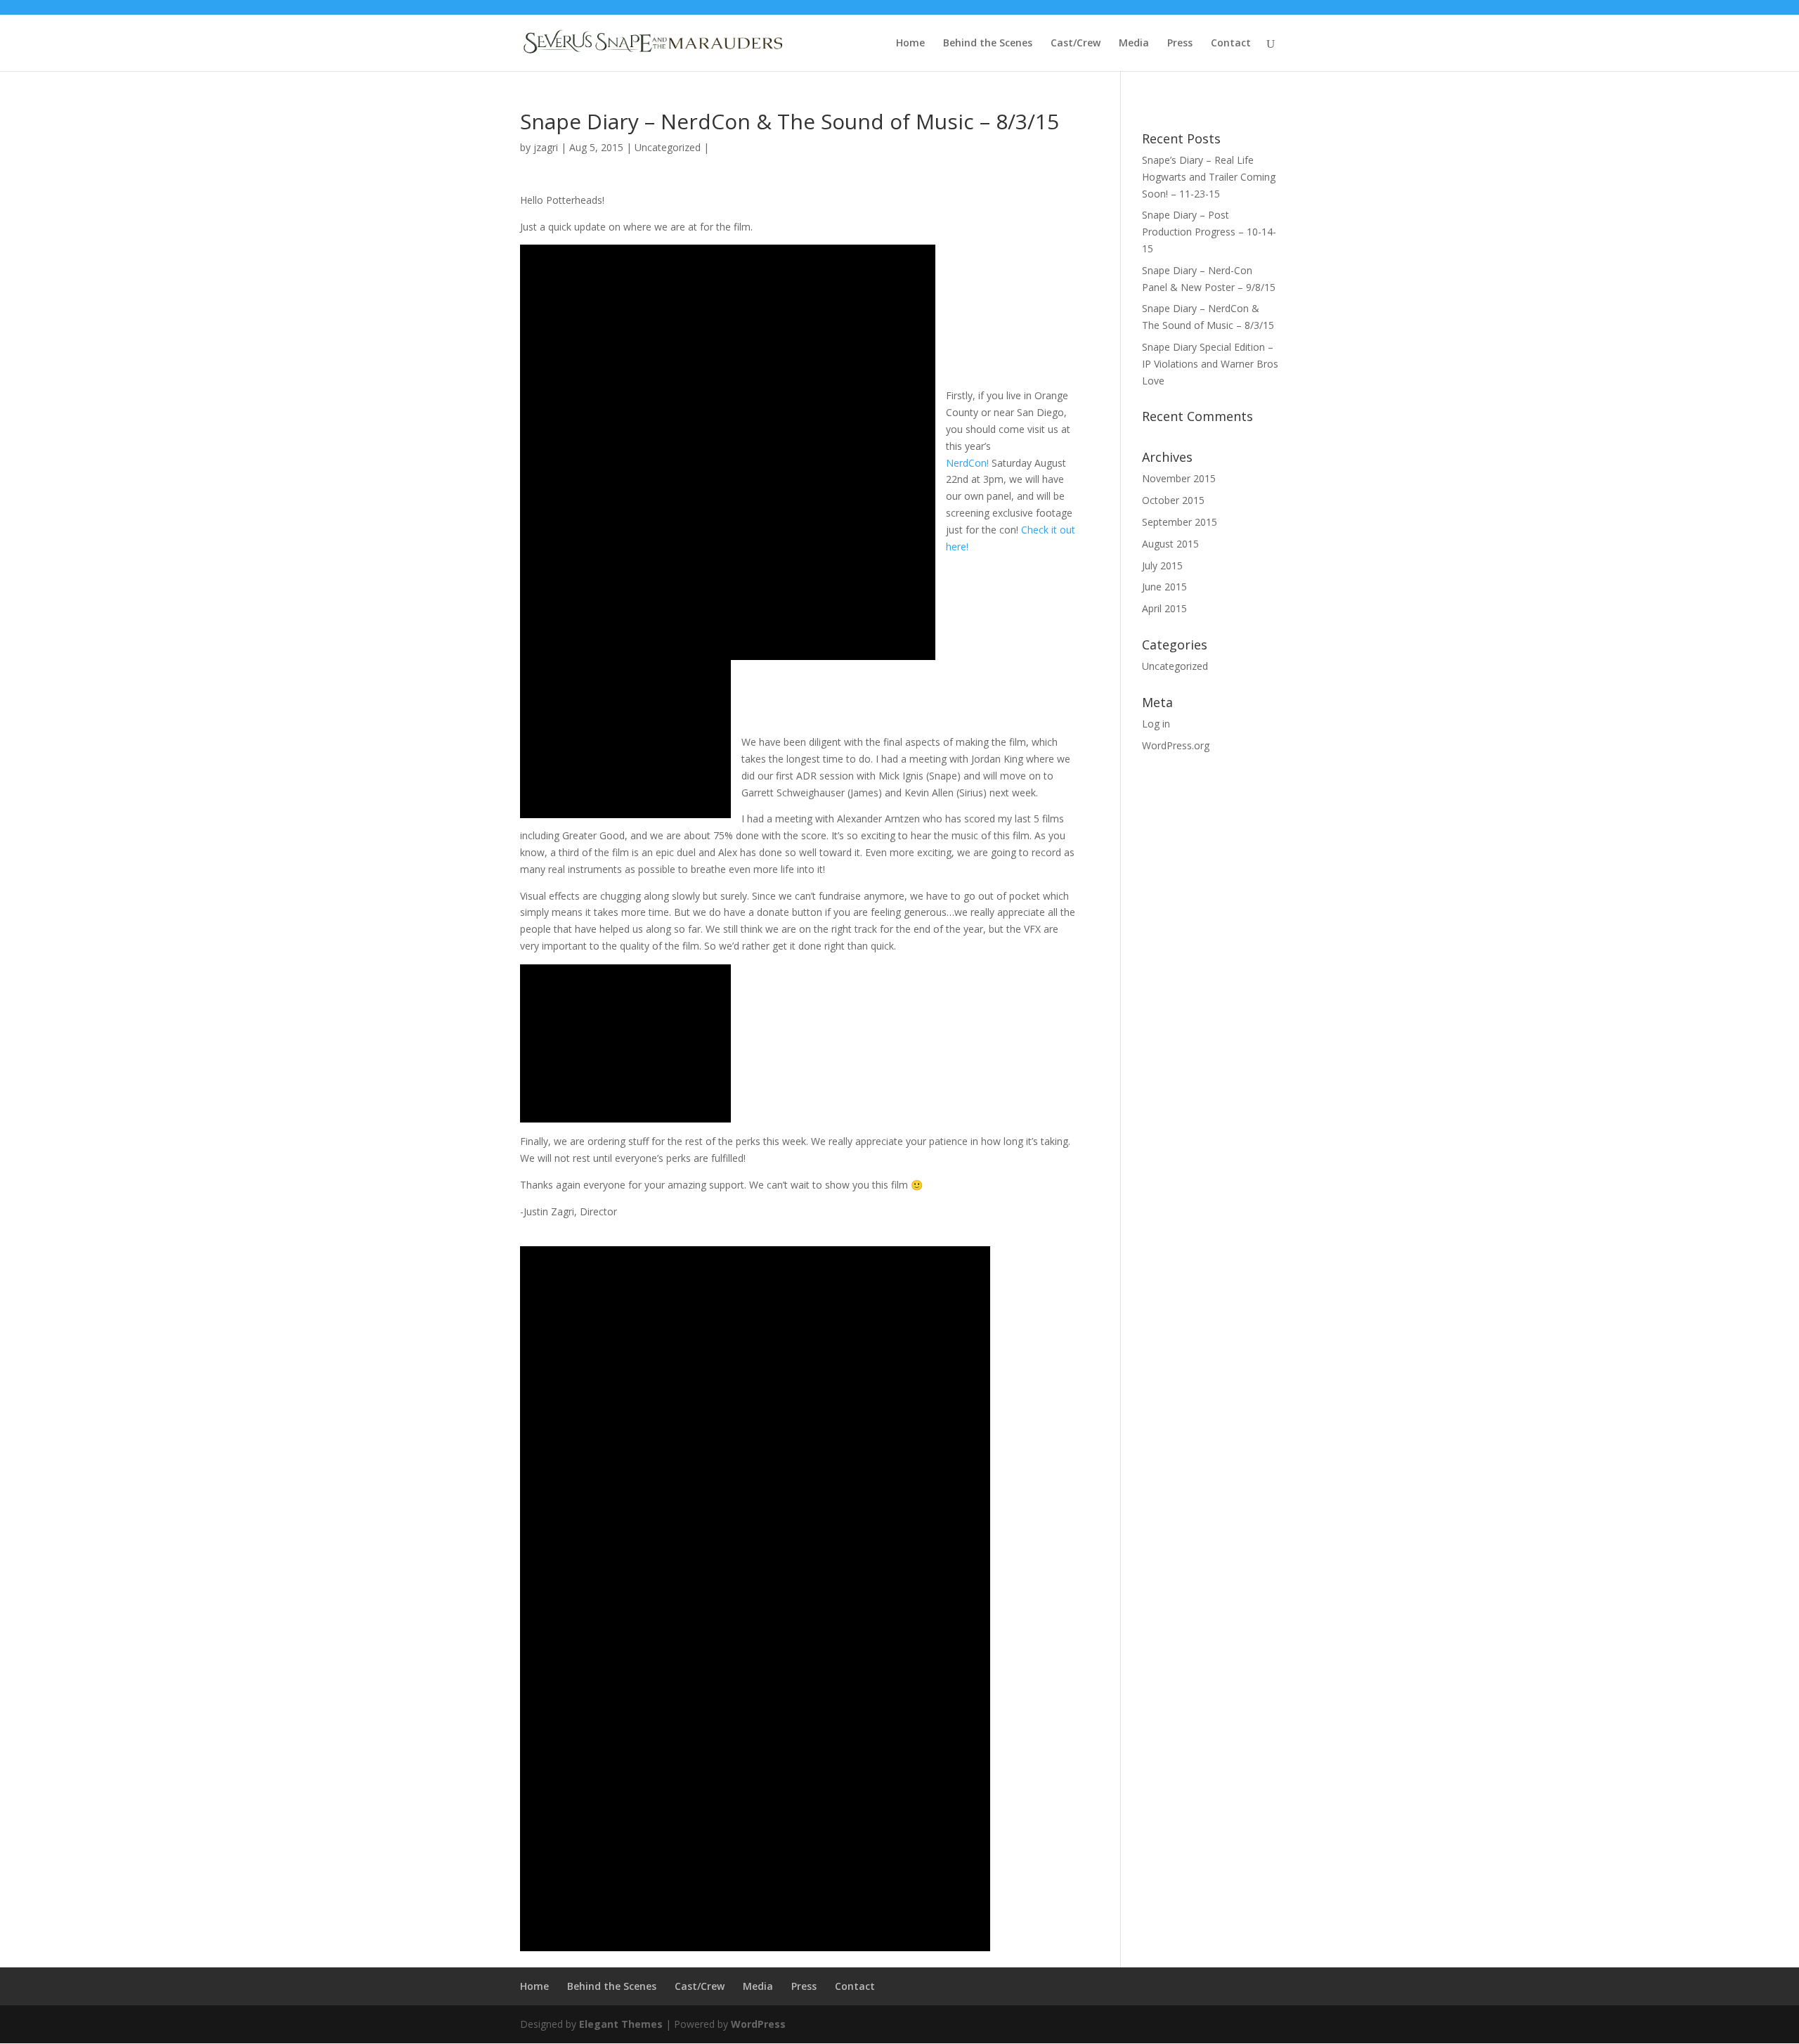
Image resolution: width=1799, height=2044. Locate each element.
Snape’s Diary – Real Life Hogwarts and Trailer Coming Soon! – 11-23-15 (1209, 177)
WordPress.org (1176, 745)
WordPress (758, 2024)
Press (1180, 44)
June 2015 (1164, 587)
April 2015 (1164, 608)
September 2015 (1180, 522)
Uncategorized (668, 147)
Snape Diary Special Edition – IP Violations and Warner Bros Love (1210, 364)
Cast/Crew (1076, 44)
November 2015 (1179, 478)
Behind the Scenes (988, 44)
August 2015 (1170, 544)
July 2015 (1162, 565)
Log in (1156, 724)
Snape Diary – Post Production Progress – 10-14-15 (1209, 232)
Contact (1231, 44)
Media (1134, 44)
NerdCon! (967, 463)
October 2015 (1173, 500)
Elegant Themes (621, 2024)
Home (910, 44)
